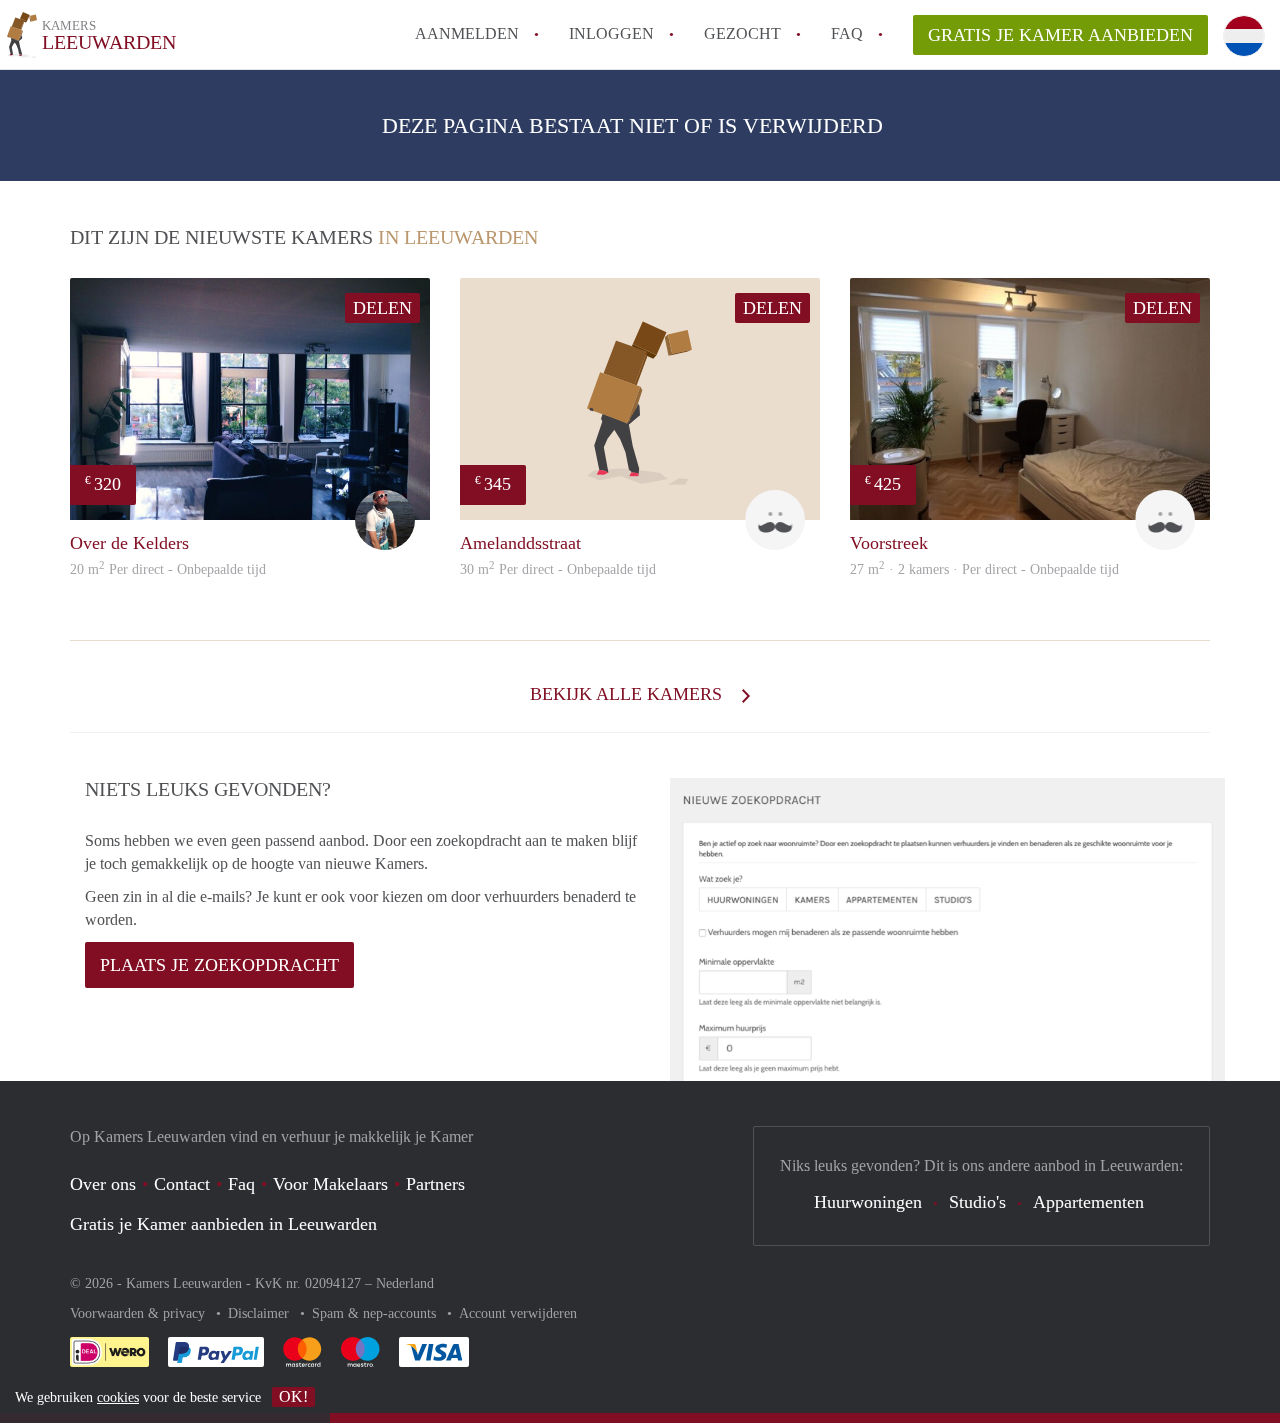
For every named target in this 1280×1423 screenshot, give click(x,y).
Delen (382, 308)
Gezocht (742, 33)
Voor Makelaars (330, 1184)
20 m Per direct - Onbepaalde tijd (168, 569)
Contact (182, 1184)
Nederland (405, 1283)
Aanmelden (467, 33)
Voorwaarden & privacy (139, 1313)
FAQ (847, 33)
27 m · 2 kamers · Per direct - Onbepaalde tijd (984, 569)
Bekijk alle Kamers (628, 694)
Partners (435, 1184)
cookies (118, 1397)
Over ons (103, 1184)
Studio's (977, 1202)
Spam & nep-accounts (376, 1313)
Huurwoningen (868, 1202)
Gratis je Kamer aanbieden (1060, 35)
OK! (293, 1396)
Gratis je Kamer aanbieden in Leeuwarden (223, 1224)
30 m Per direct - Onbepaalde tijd (558, 569)
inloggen (611, 33)
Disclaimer (260, 1313)
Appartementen (1088, 1202)
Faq (241, 1184)
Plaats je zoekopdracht (219, 965)
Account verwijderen (518, 1313)
